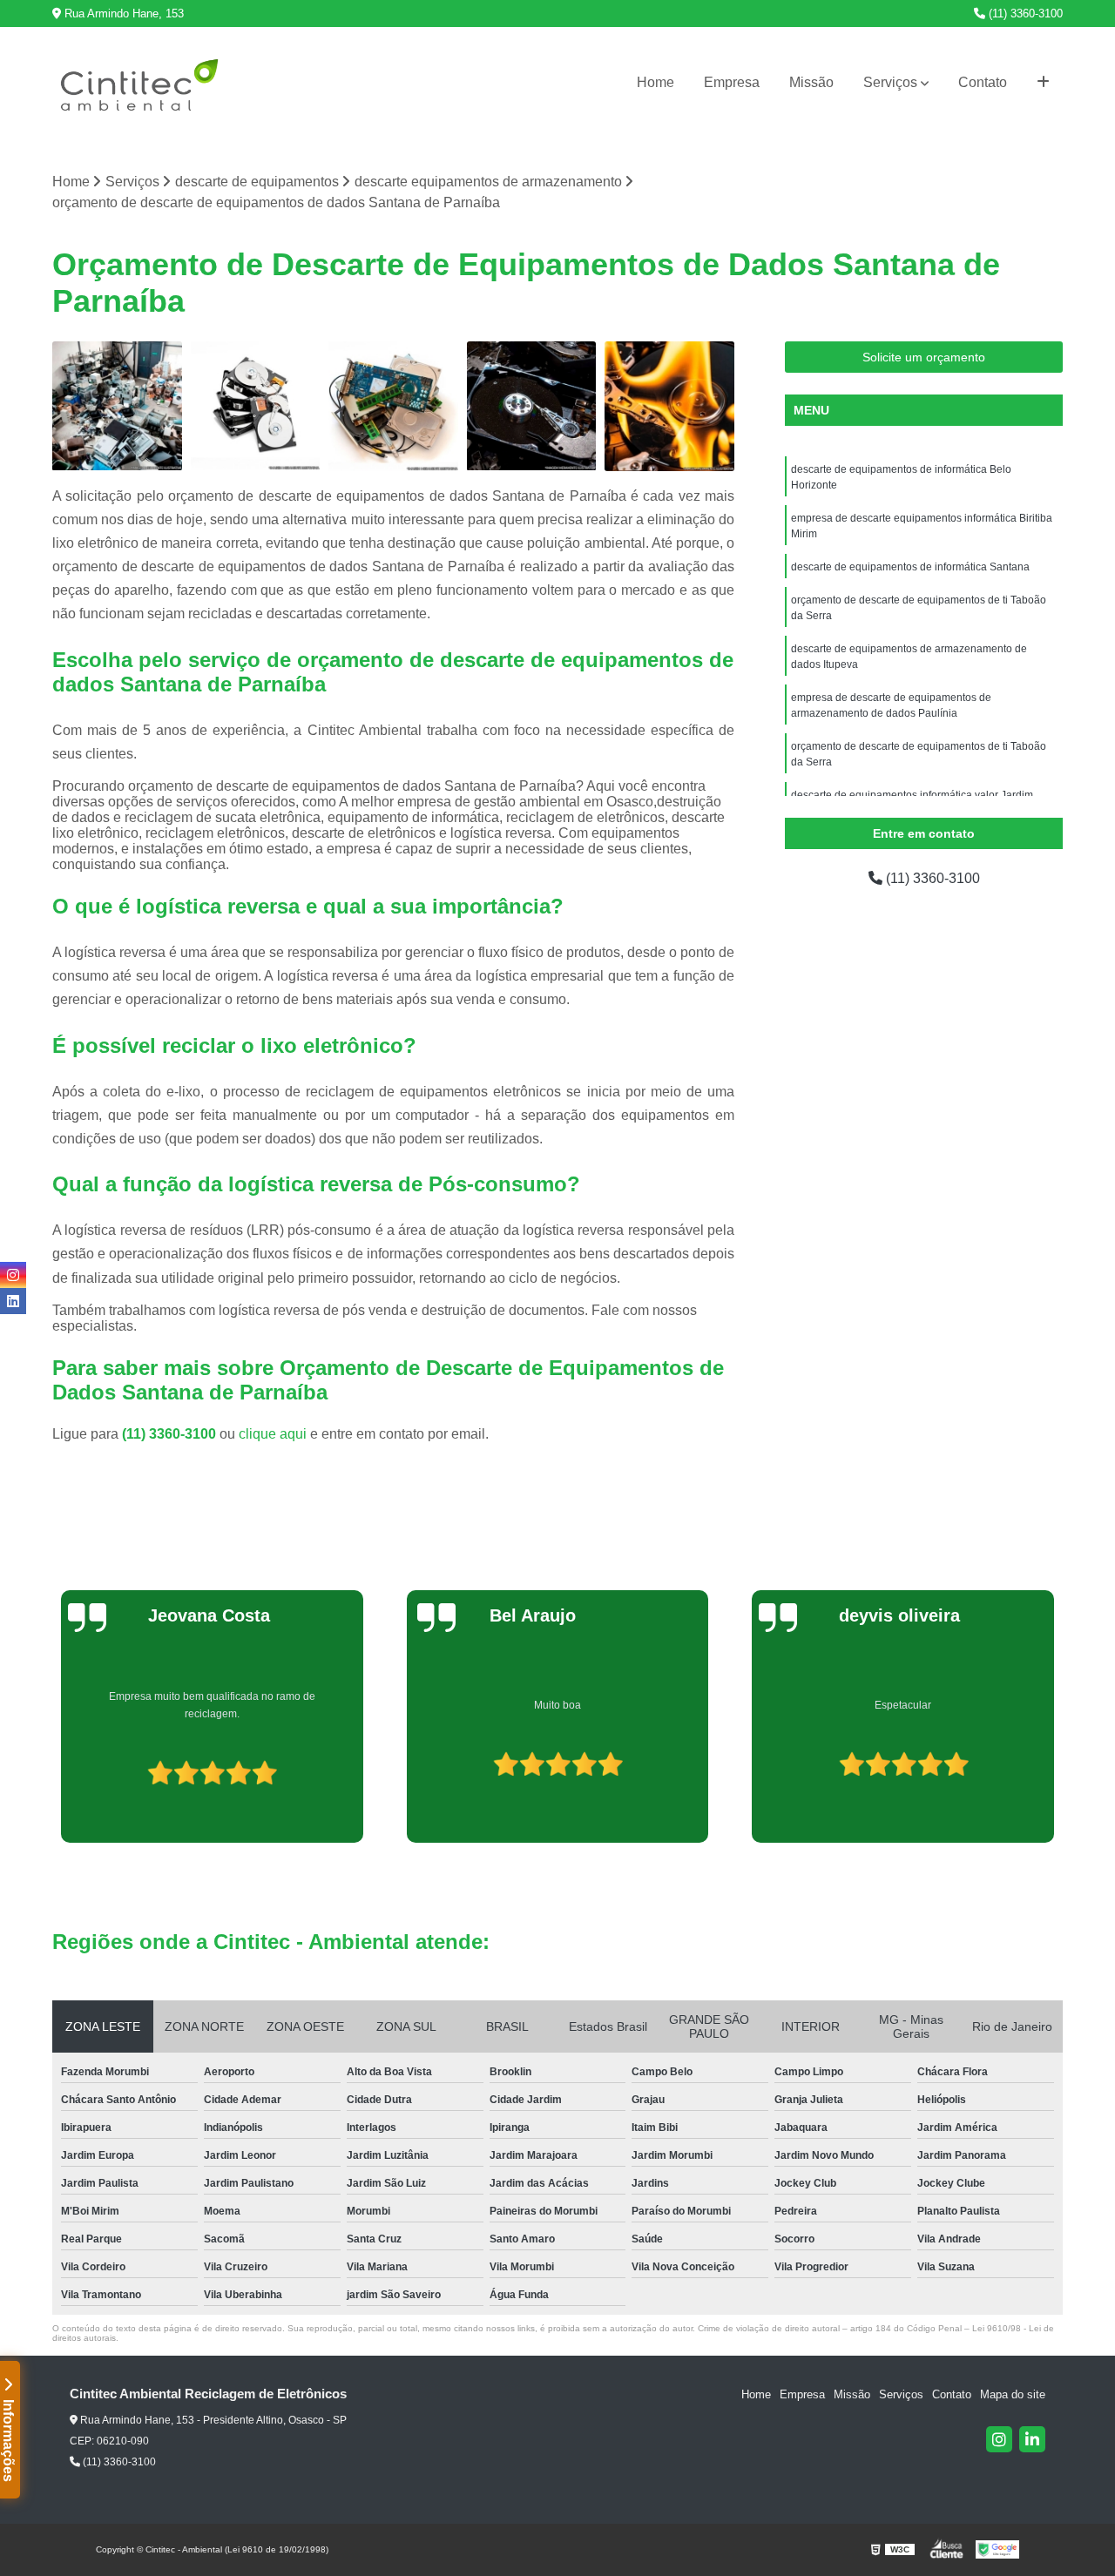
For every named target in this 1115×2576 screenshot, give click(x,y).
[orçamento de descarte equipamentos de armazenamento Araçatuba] (669, 406)
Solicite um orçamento (924, 357)
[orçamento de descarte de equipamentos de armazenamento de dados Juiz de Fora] (393, 406)
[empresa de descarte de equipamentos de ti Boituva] (532, 406)
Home (655, 82)
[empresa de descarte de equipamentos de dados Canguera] (256, 406)
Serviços (890, 82)
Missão (811, 82)
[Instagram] (999, 2439)
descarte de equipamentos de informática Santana (910, 567)
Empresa (732, 82)
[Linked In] (1032, 2439)
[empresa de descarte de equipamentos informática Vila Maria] (117, 406)
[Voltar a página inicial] (139, 83)
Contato (983, 82)
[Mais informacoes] (1043, 83)
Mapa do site (1013, 2394)
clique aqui (273, 1434)
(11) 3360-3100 (1024, 13)
